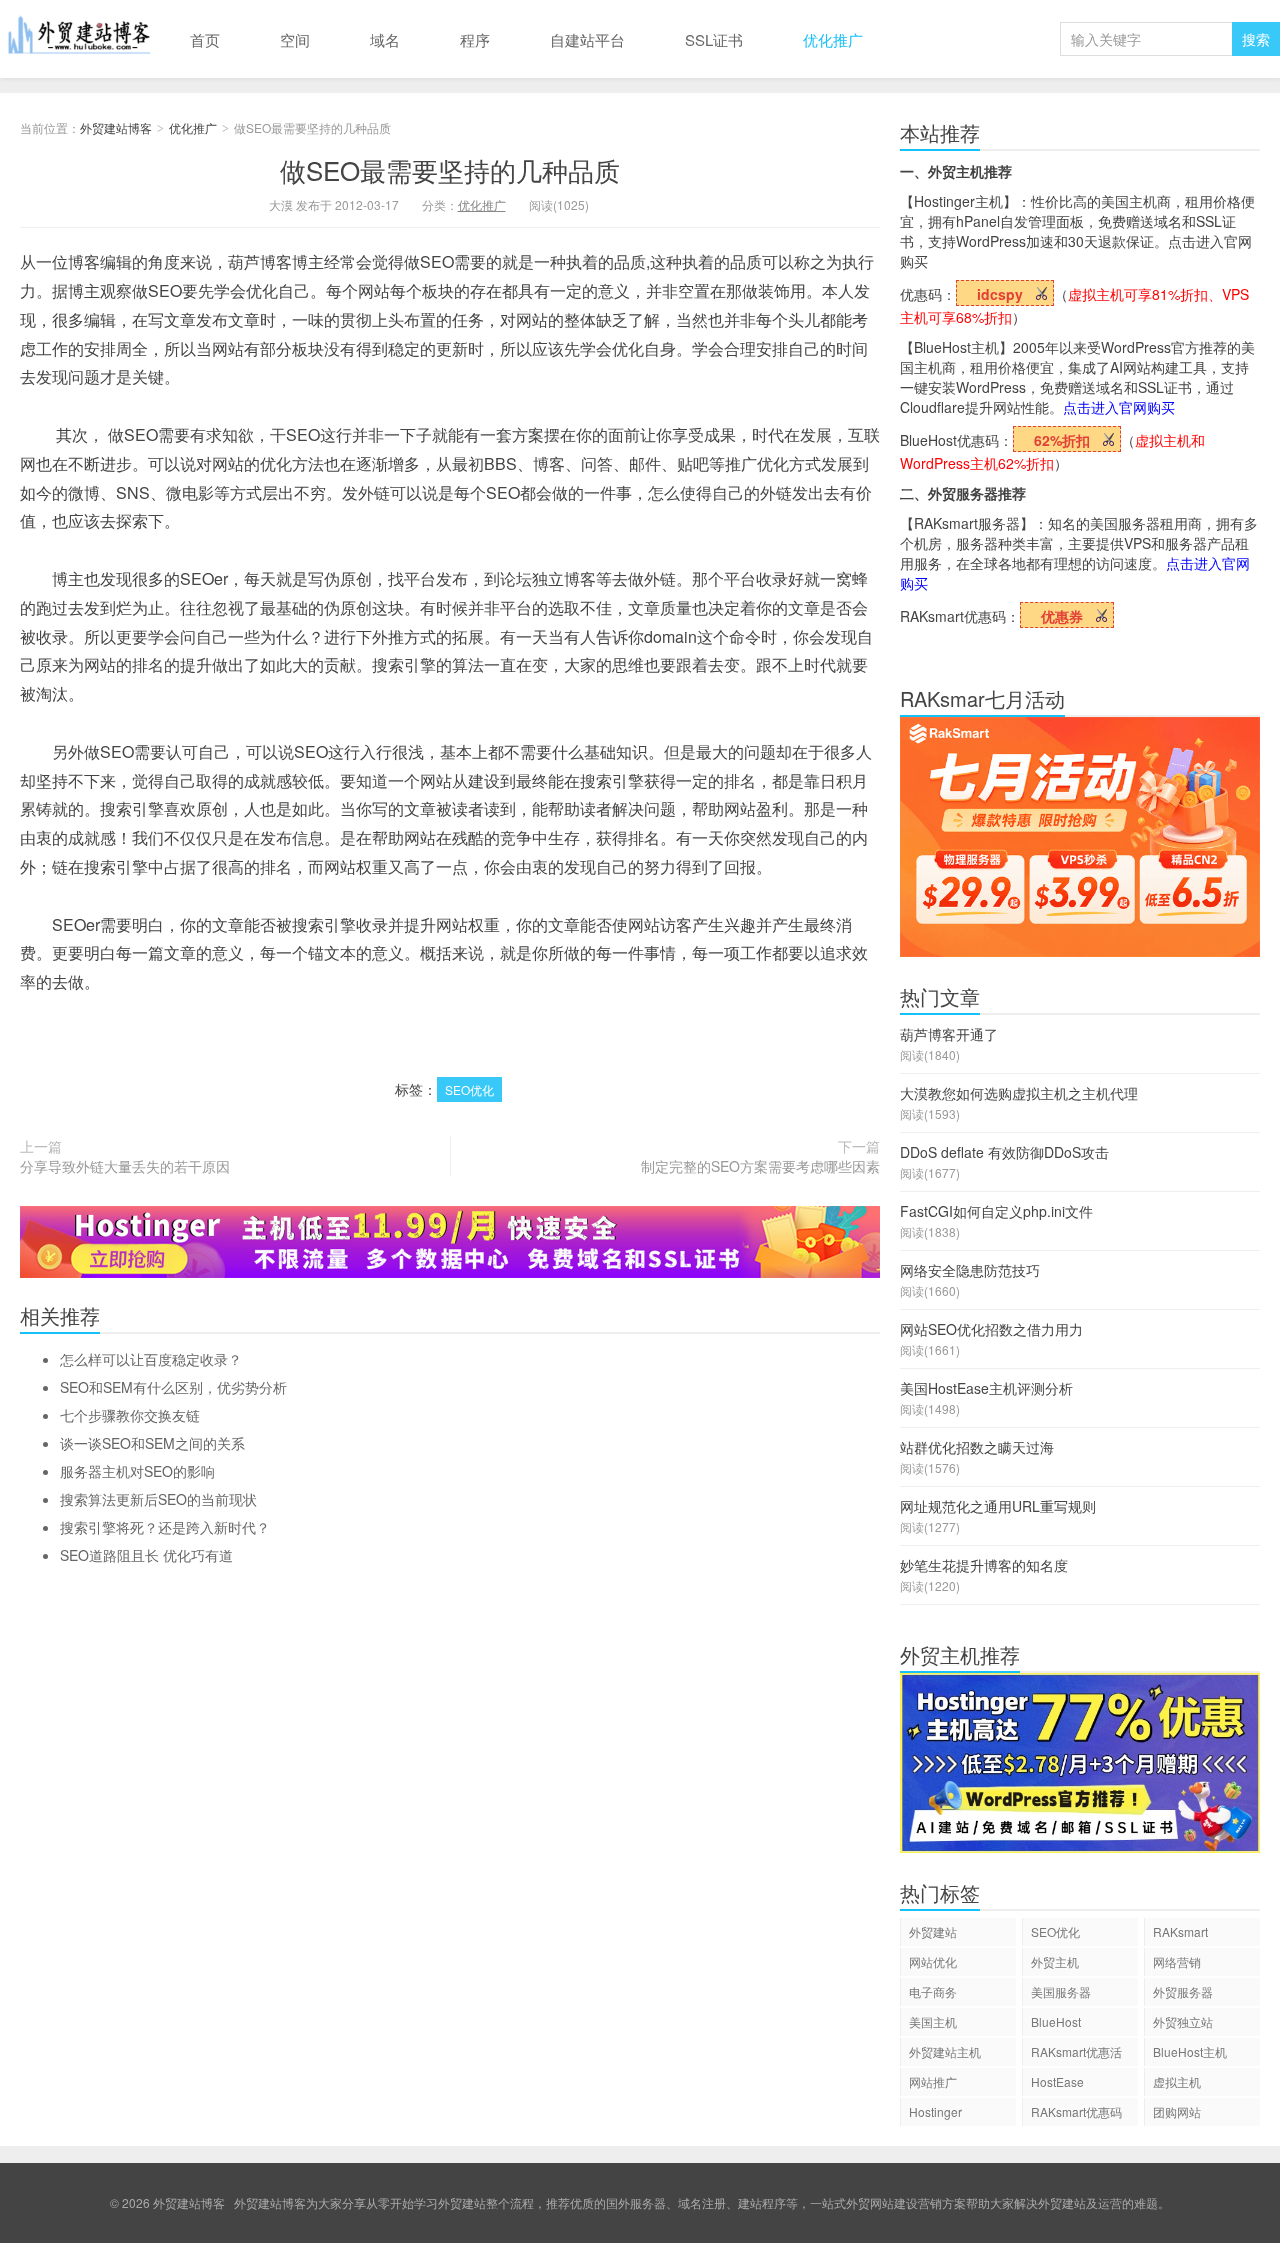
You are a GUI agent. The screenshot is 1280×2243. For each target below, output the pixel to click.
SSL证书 (714, 39)
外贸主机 (1055, 1961)
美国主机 (933, 2021)
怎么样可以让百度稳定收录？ (151, 1359)
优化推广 (833, 39)
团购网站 (1177, 2111)
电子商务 (933, 1991)
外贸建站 (933, 1931)
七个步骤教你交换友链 (130, 1415)
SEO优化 (469, 1089)
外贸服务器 (1183, 1991)
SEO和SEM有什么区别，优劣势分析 (173, 1387)
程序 (475, 39)
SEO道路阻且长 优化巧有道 (146, 1555)
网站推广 (933, 2081)
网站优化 (933, 1961)
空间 (295, 39)
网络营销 (1177, 1961)
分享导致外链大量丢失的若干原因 (125, 1166)
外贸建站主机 (945, 2051)
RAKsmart (1180, 1931)
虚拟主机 (1177, 2081)
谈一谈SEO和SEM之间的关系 (152, 1443)
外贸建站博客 (80, 39)
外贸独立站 (1183, 2021)
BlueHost (1056, 2021)
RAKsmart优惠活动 (1076, 2054)
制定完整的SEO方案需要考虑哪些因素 (760, 1166)
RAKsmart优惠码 (1076, 2111)
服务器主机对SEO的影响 (137, 1471)
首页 (205, 39)
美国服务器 (1061, 1991)
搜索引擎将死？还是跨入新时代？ (165, 1527)
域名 (385, 39)
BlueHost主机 (1190, 2051)
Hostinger (935, 2111)
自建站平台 (587, 39)
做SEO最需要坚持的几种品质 (450, 169)
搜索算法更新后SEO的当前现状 (158, 1499)
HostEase (1057, 2081)
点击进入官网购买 (1119, 407)
